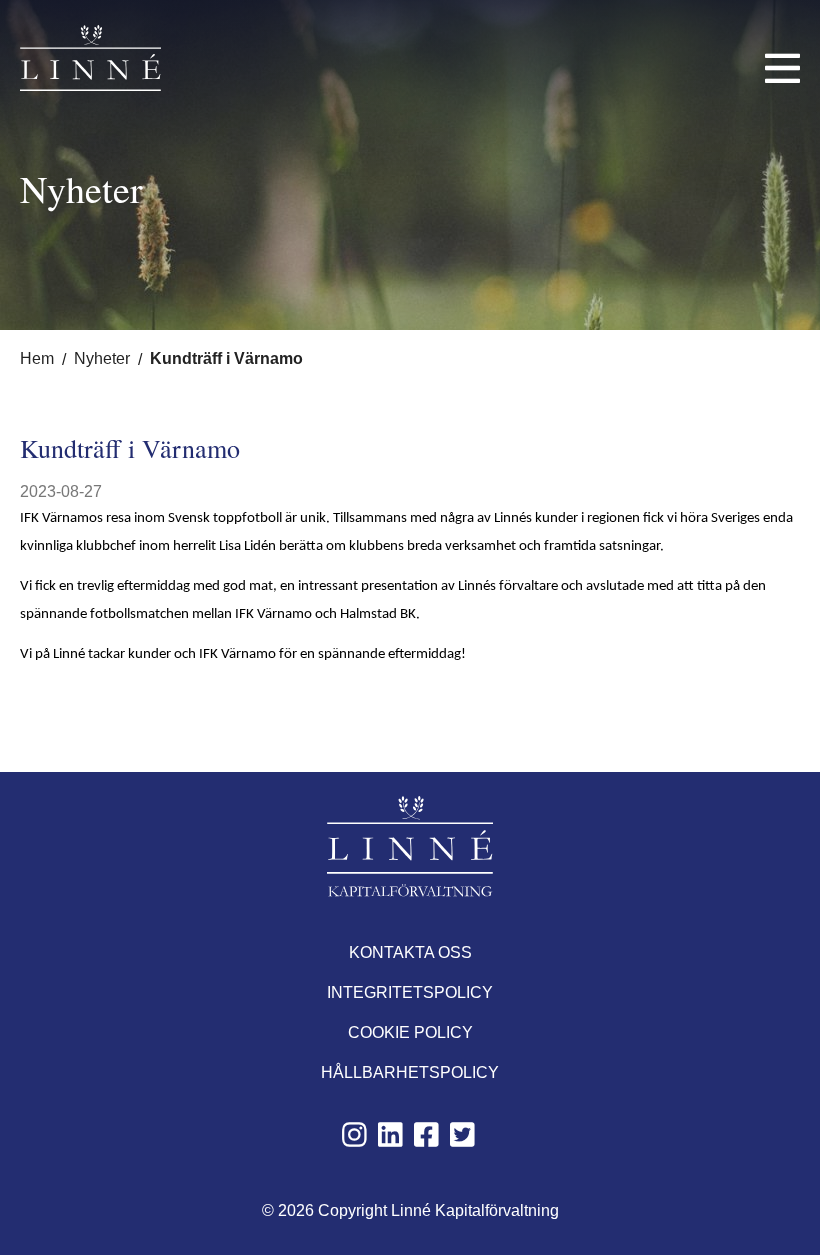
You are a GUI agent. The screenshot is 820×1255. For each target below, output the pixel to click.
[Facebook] (426, 1142)
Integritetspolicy (410, 992)
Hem (37, 358)
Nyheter (102, 358)
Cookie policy (410, 1032)
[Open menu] (782, 68)
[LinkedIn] (390, 1142)
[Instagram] (354, 1142)
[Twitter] (462, 1142)
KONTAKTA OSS (410, 952)
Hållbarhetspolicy (410, 1072)
